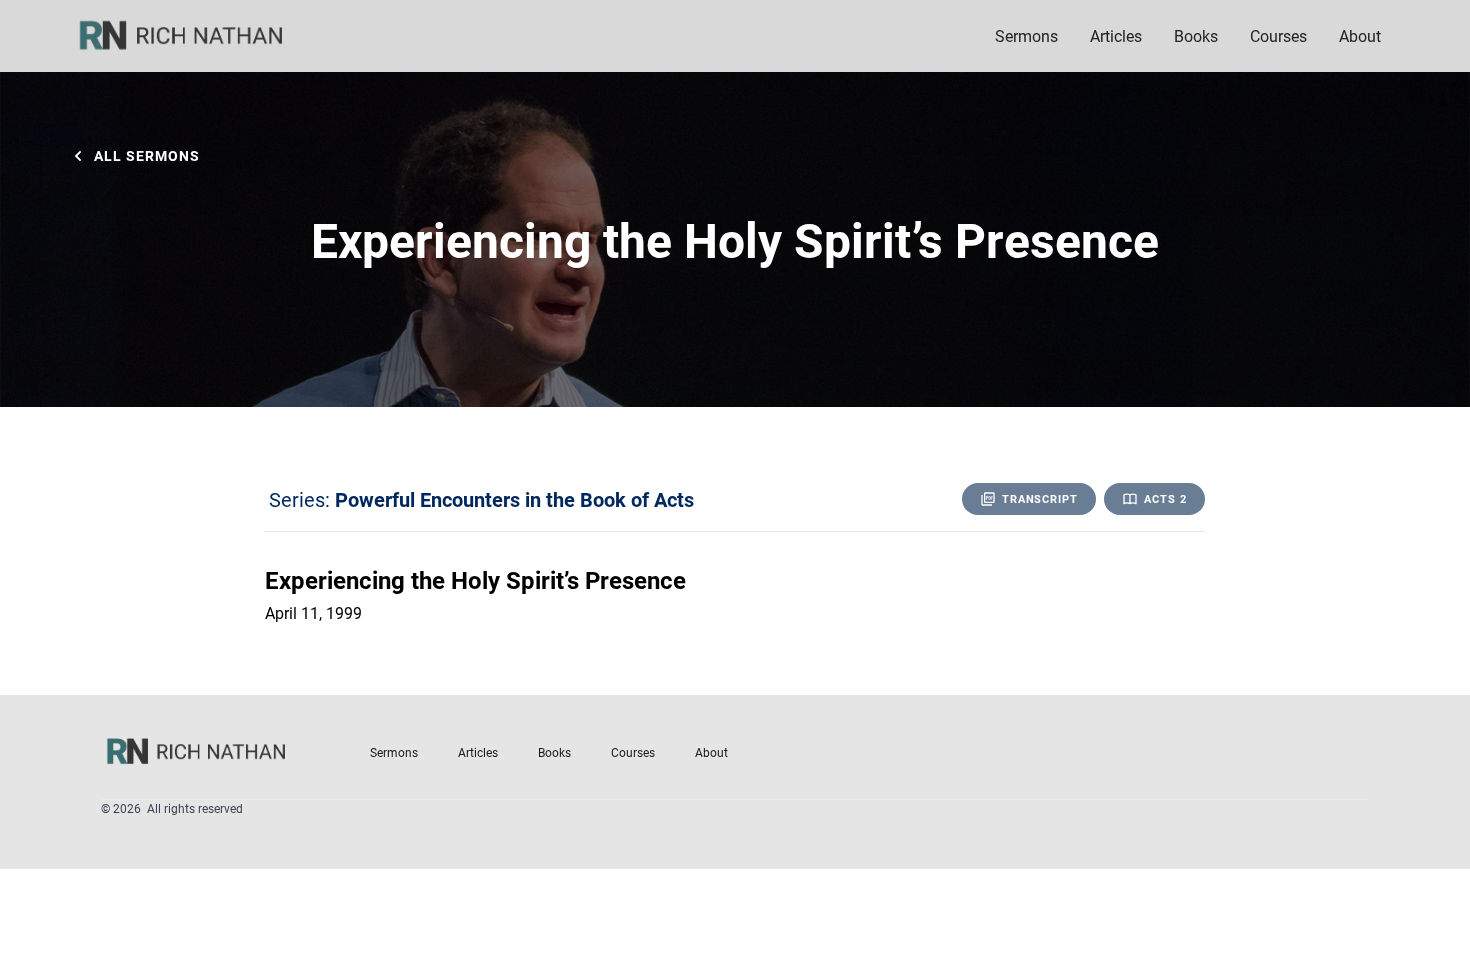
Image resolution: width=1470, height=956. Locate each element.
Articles (1116, 35)
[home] (194, 36)
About (711, 752)
